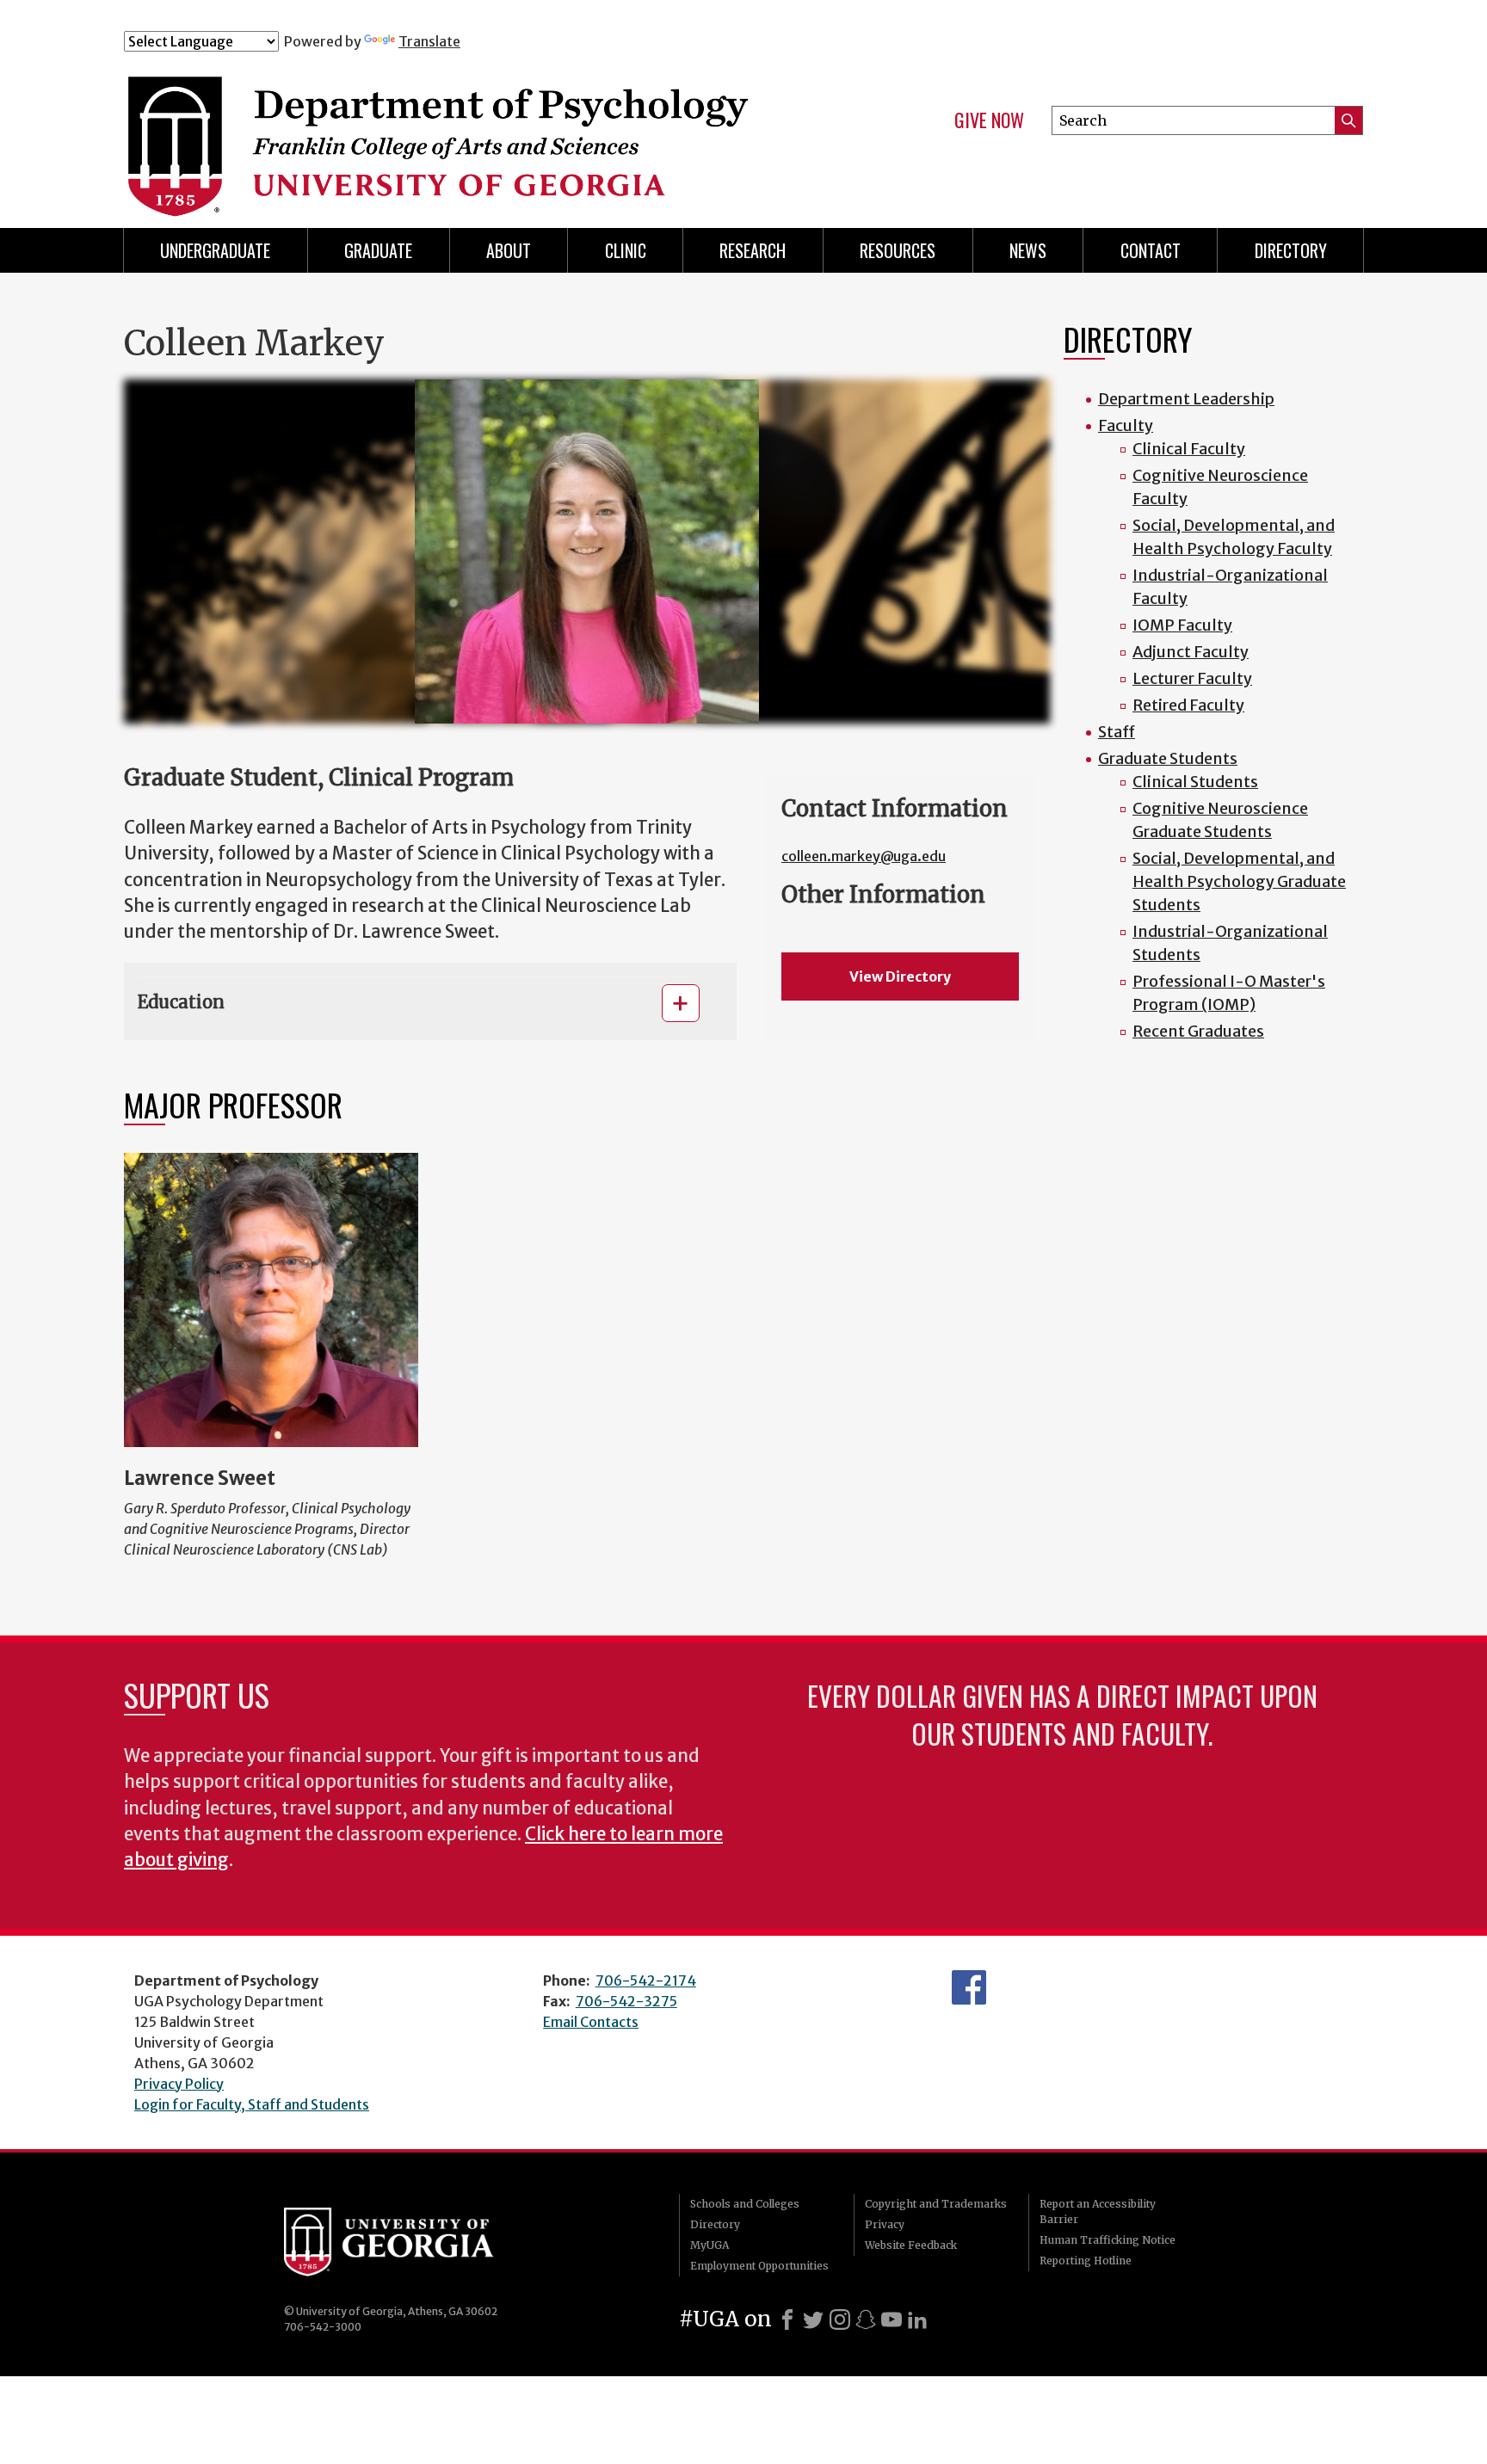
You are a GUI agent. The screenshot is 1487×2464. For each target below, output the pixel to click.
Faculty (1126, 425)
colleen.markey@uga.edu (864, 856)
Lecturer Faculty (1192, 678)
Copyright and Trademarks (936, 2204)
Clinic (626, 250)
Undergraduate (215, 250)
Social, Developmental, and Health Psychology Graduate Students (1239, 881)
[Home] (467, 127)
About (509, 250)
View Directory (900, 976)
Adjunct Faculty (1191, 652)
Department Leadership (1186, 399)
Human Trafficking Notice (1108, 2240)
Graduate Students (1168, 758)
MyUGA (710, 2245)
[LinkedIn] (917, 2319)
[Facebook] (787, 2319)
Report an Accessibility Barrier (1098, 2211)
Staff (1117, 732)
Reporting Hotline (1086, 2261)
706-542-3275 (626, 2001)
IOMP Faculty (1182, 625)
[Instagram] (840, 2319)
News (1028, 250)
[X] (813, 2319)
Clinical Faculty (1189, 449)
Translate (429, 41)
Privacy (885, 2224)
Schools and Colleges (745, 2204)
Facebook (969, 1987)
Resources (898, 250)
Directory (715, 2224)
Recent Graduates (1198, 1031)
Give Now (989, 120)
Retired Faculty (1188, 705)
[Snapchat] (866, 2319)
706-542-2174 (646, 1980)
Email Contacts (591, 2022)
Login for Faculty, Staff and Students (252, 2104)
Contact (1151, 250)
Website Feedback (911, 2245)
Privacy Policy (179, 2084)
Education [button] (181, 1002)
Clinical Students (1195, 782)
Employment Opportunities (759, 2266)
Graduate (378, 250)
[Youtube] (892, 2319)
